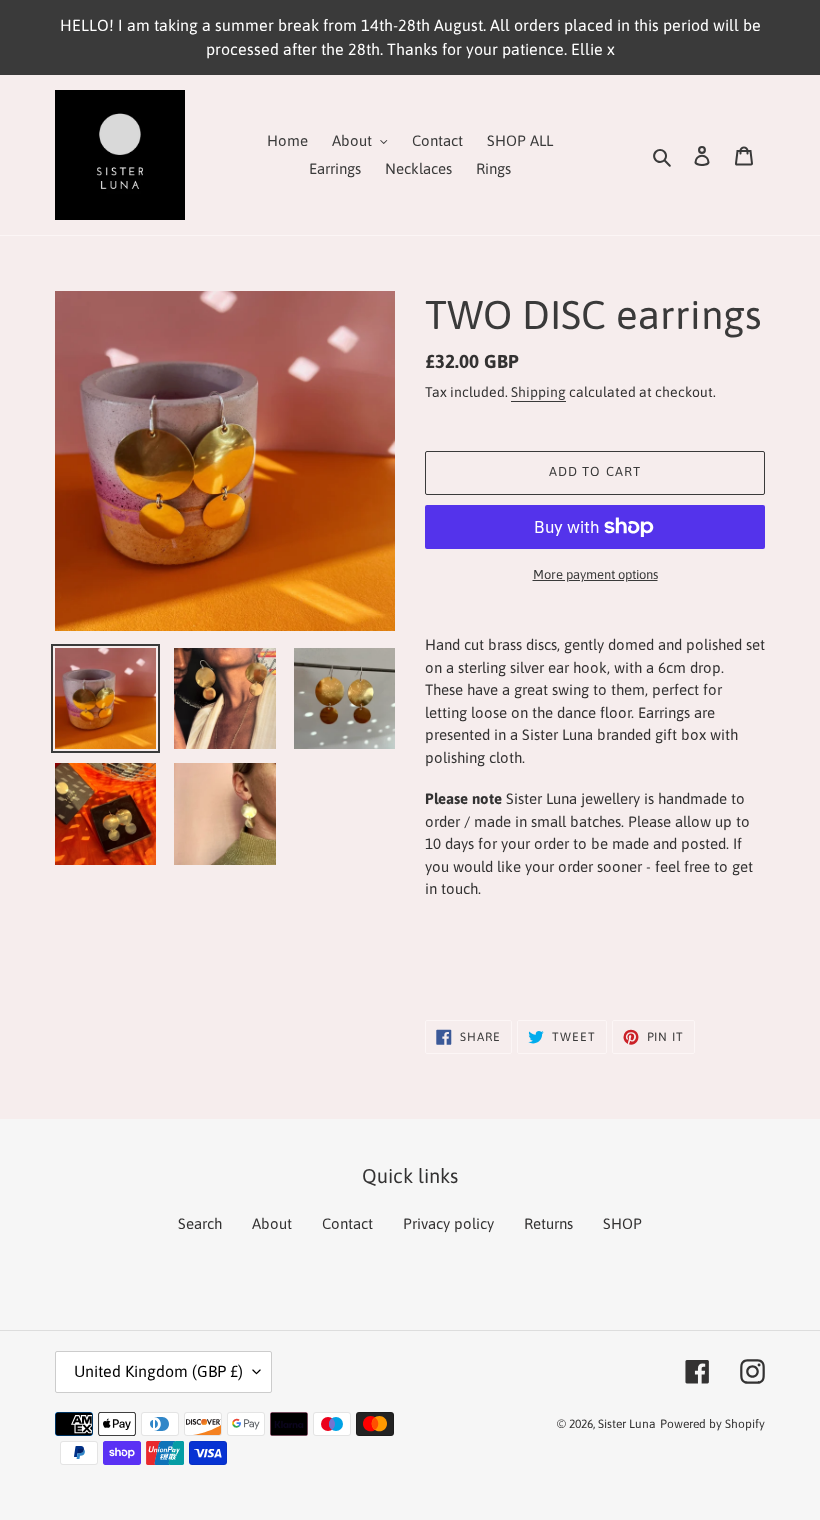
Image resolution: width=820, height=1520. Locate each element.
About (272, 1223)
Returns (548, 1223)
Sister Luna (627, 1424)
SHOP (622, 1223)
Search (200, 1223)
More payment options (595, 574)
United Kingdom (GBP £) (158, 1371)
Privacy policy (448, 1223)
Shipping (538, 392)
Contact (347, 1223)
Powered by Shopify (712, 1424)
